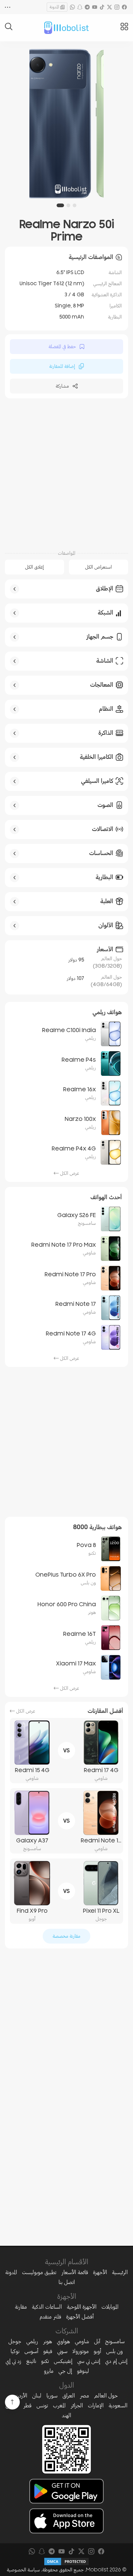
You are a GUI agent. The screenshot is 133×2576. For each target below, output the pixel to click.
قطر (27, 2405)
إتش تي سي (89, 2361)
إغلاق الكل (34, 567)
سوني (62, 2351)
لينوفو (83, 2371)
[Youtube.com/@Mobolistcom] (95, 7)
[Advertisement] (66, 473)
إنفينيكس (63, 2361)
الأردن (21, 2396)
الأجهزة (100, 2272)
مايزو (49, 2371)
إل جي (65, 2371)
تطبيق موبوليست (39, 2272)
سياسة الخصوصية (23, 2570)
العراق (69, 2396)
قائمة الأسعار (75, 2272)
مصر (84, 2396)
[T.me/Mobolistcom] (87, 7)
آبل (97, 2341)
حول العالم (106, 2396)
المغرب (59, 2405)
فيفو (48, 2351)
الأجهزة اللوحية (82, 2307)
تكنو (45, 2361)
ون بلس (114, 2351)
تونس (42, 2405)
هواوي (63, 2341)
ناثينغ (31, 2361)
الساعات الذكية (47, 2307)
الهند (66, 2415)
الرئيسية (120, 2272)
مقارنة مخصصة (66, 1936)
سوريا (52, 2396)
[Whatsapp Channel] (72, 7)
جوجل (15, 2341)
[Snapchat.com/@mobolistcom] (80, 7)
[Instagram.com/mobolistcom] (117, 7)
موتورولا (81, 2351)
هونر (47, 2341)
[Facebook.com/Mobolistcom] (124, 7)
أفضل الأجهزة (80, 2317)
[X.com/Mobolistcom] (109, 7)
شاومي (82, 2341)
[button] (75, 205)
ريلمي (32, 2341)
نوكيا (15, 2351)
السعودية (118, 2405)
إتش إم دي (116, 2361)
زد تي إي (13, 2361)
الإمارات (96, 2405)
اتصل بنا (67, 2282)
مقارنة (21, 2307)
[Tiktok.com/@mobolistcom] (102, 7)
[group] (66, 124)
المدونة (54, 7)
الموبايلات (110, 2307)
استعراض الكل (99, 567)
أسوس (31, 2351)
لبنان (37, 2396)
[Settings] (8, 7)
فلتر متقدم (50, 2317)
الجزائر (77, 2405)
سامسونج (115, 2341)
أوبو (97, 2351)
